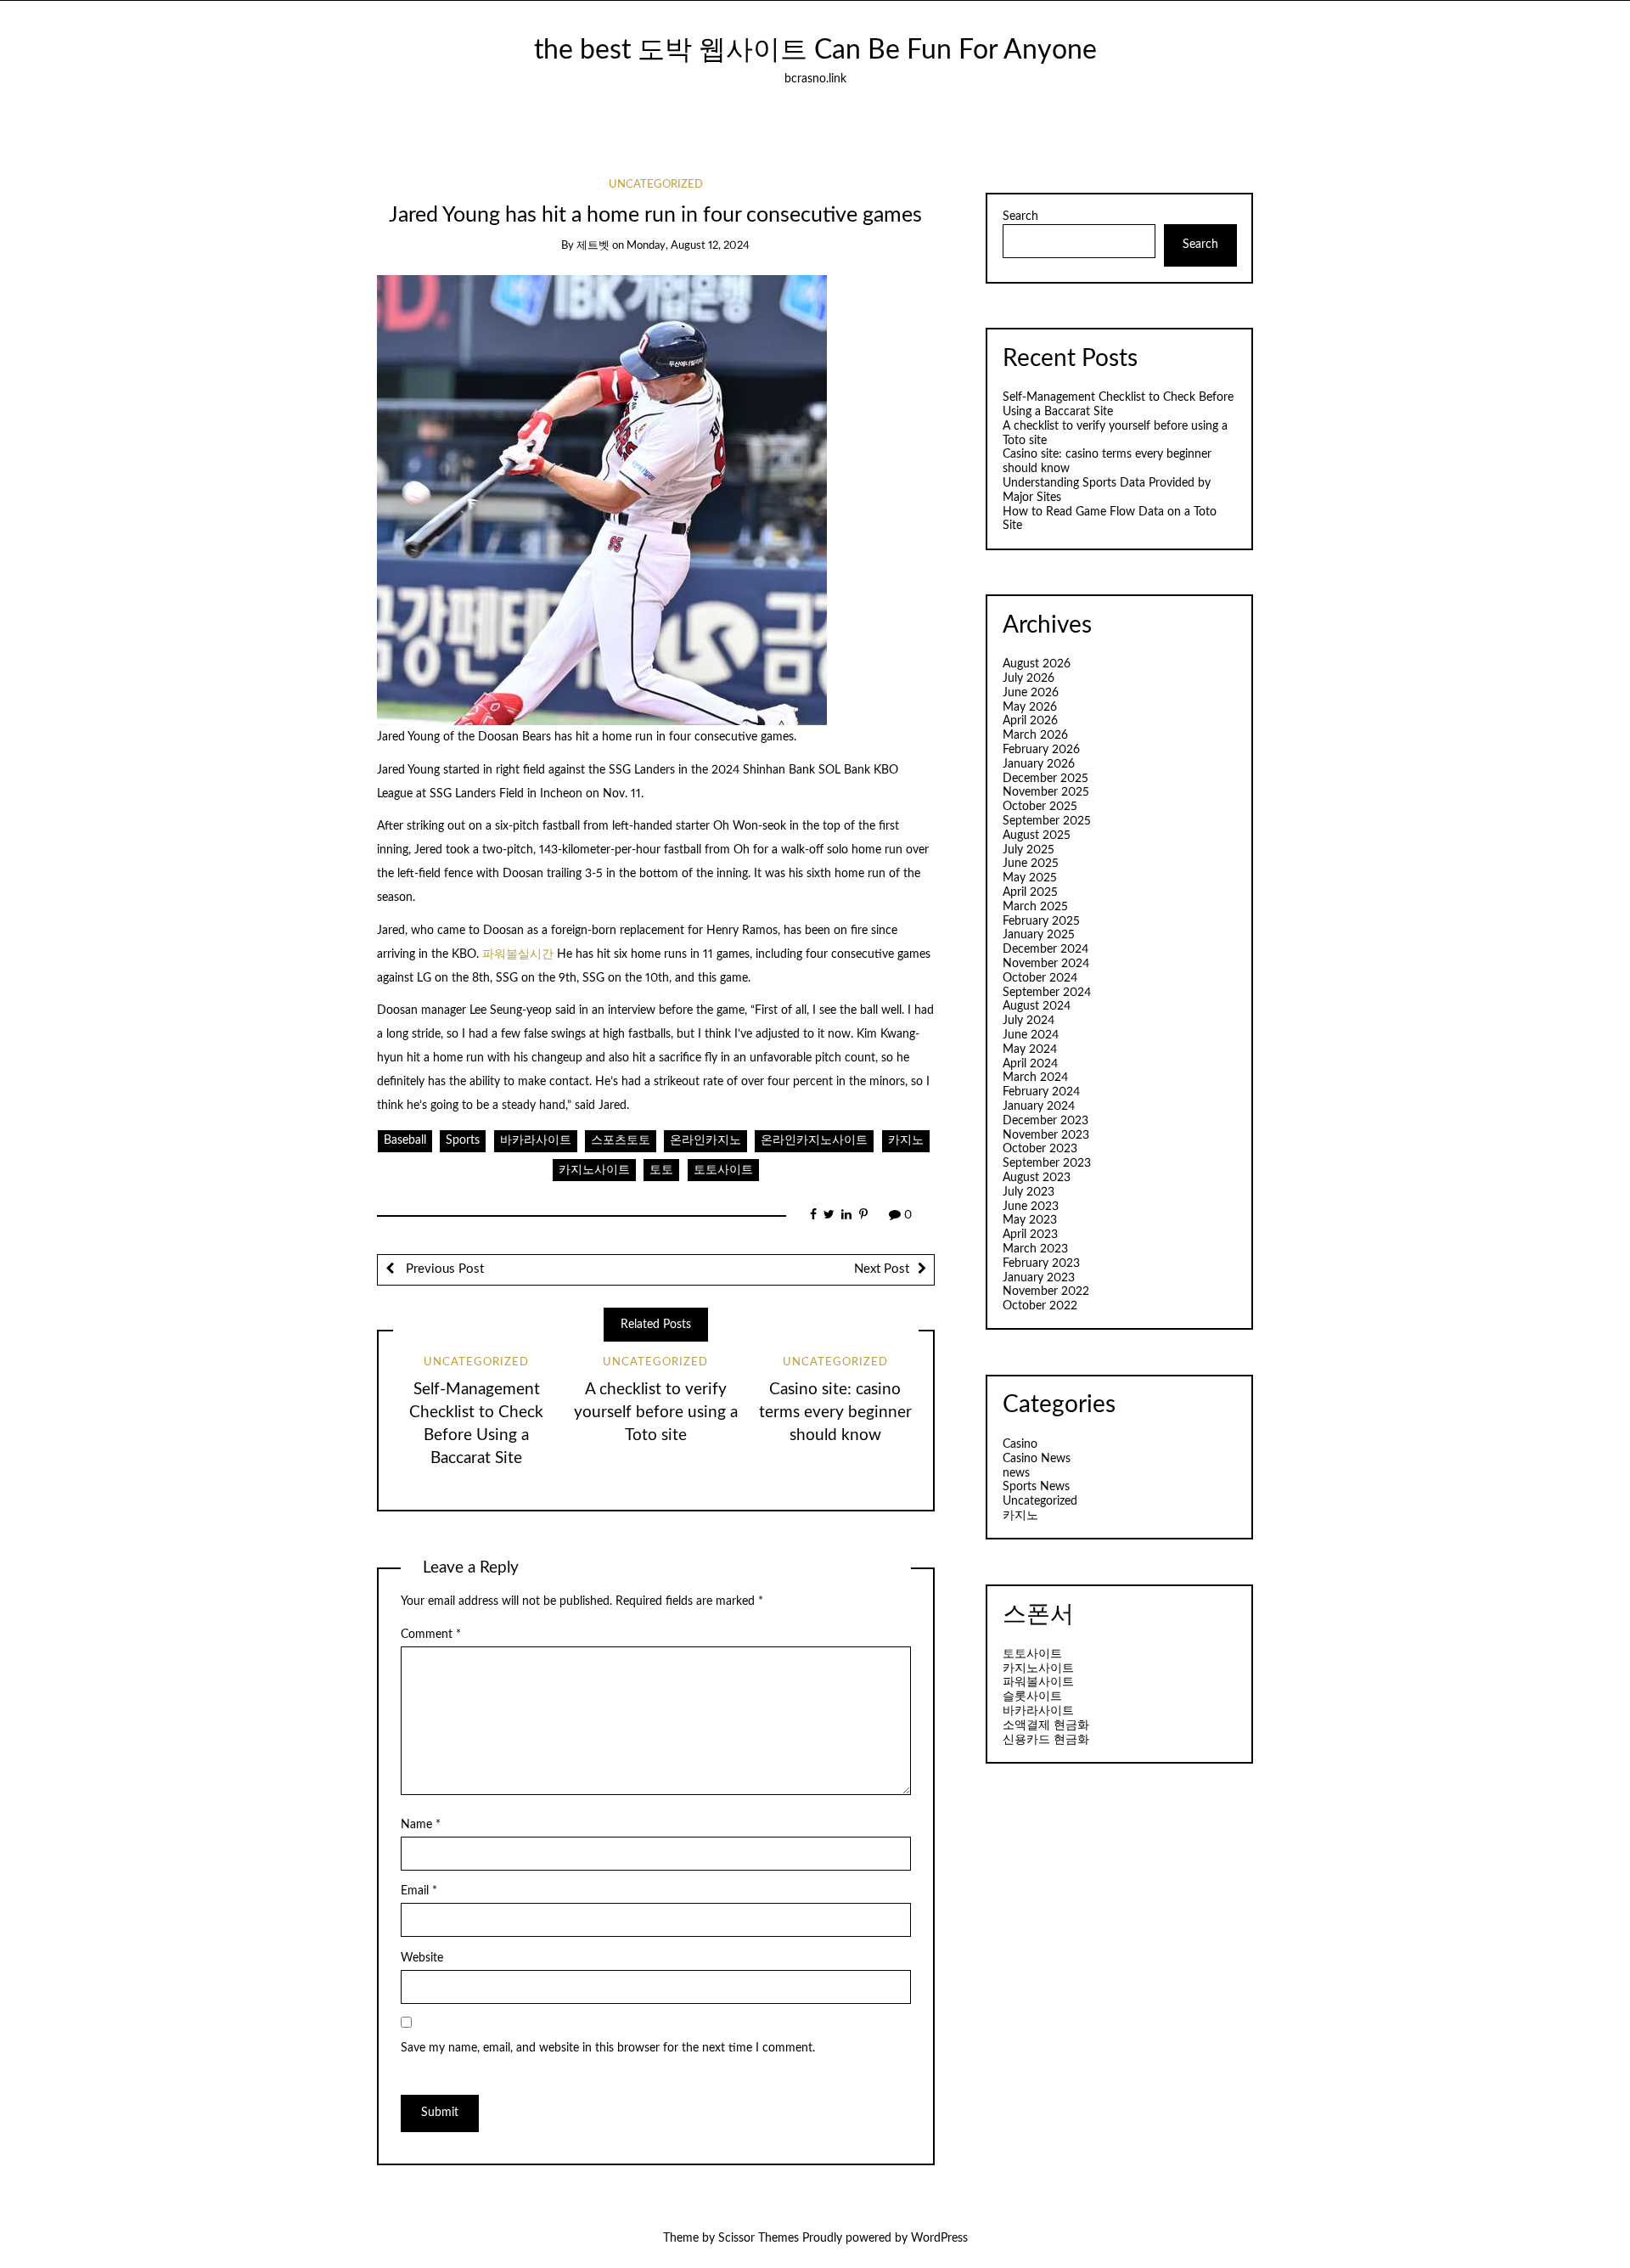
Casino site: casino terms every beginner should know (835, 1413)
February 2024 (1041, 1092)
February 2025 (1041, 921)
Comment (431, 1635)
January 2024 (1039, 1106)
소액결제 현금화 (1046, 1725)
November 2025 (1046, 792)
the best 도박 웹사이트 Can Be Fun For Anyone (815, 51)
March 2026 (1035, 735)
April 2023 (1030, 1235)
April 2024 (1030, 1064)
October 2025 (1040, 807)
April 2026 (1030, 721)
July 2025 (1029, 850)
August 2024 (1037, 1006)
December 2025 (1045, 779)
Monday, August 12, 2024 (688, 246)
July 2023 (1029, 1192)
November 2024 (1046, 964)
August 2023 (1037, 1178)
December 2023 (1045, 1121)
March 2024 (1035, 1078)
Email (419, 1891)
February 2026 (1041, 750)
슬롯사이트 (1032, 1697)
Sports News (1036, 1487)
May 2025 (1030, 878)
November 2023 (1046, 1135)
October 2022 (1040, 1306)
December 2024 (1045, 949)
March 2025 (1035, 907)
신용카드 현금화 (1046, 1740)
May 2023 (1030, 1220)
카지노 (906, 1140)
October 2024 (1040, 978)
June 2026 (1031, 693)
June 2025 (1031, 864)
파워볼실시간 (520, 954)
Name (421, 1825)
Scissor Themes (759, 2238)
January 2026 (1039, 764)
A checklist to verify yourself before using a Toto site (656, 1413)
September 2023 (1047, 1163)
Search (1020, 217)
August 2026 (1037, 664)
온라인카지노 (705, 1140)
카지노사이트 (594, 1170)
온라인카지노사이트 (814, 1140)
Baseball (405, 1140)
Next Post (882, 1269)
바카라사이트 (536, 1140)
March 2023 (1035, 1249)
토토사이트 (723, 1170)
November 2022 (1046, 1292)
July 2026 (1029, 678)
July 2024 (1029, 1021)
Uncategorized (656, 185)
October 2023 (1040, 1149)
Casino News (1037, 1459)
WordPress (939, 2238)
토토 (661, 1170)
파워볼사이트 (1038, 1682)
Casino (1020, 1444)
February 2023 (1041, 1263)
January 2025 (1039, 935)
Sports (463, 1140)
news (1016, 1473)
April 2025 (1030, 892)
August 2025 (1037, 836)
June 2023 (1031, 1207)
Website (422, 1958)
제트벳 (593, 246)
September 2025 (1047, 821)
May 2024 (1030, 1050)
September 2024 (1047, 993)
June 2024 (1031, 1035)
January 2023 (1039, 1278)
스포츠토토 (621, 1140)
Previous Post (443, 1269)
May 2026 (1030, 707)
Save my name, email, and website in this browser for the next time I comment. (608, 2048)
